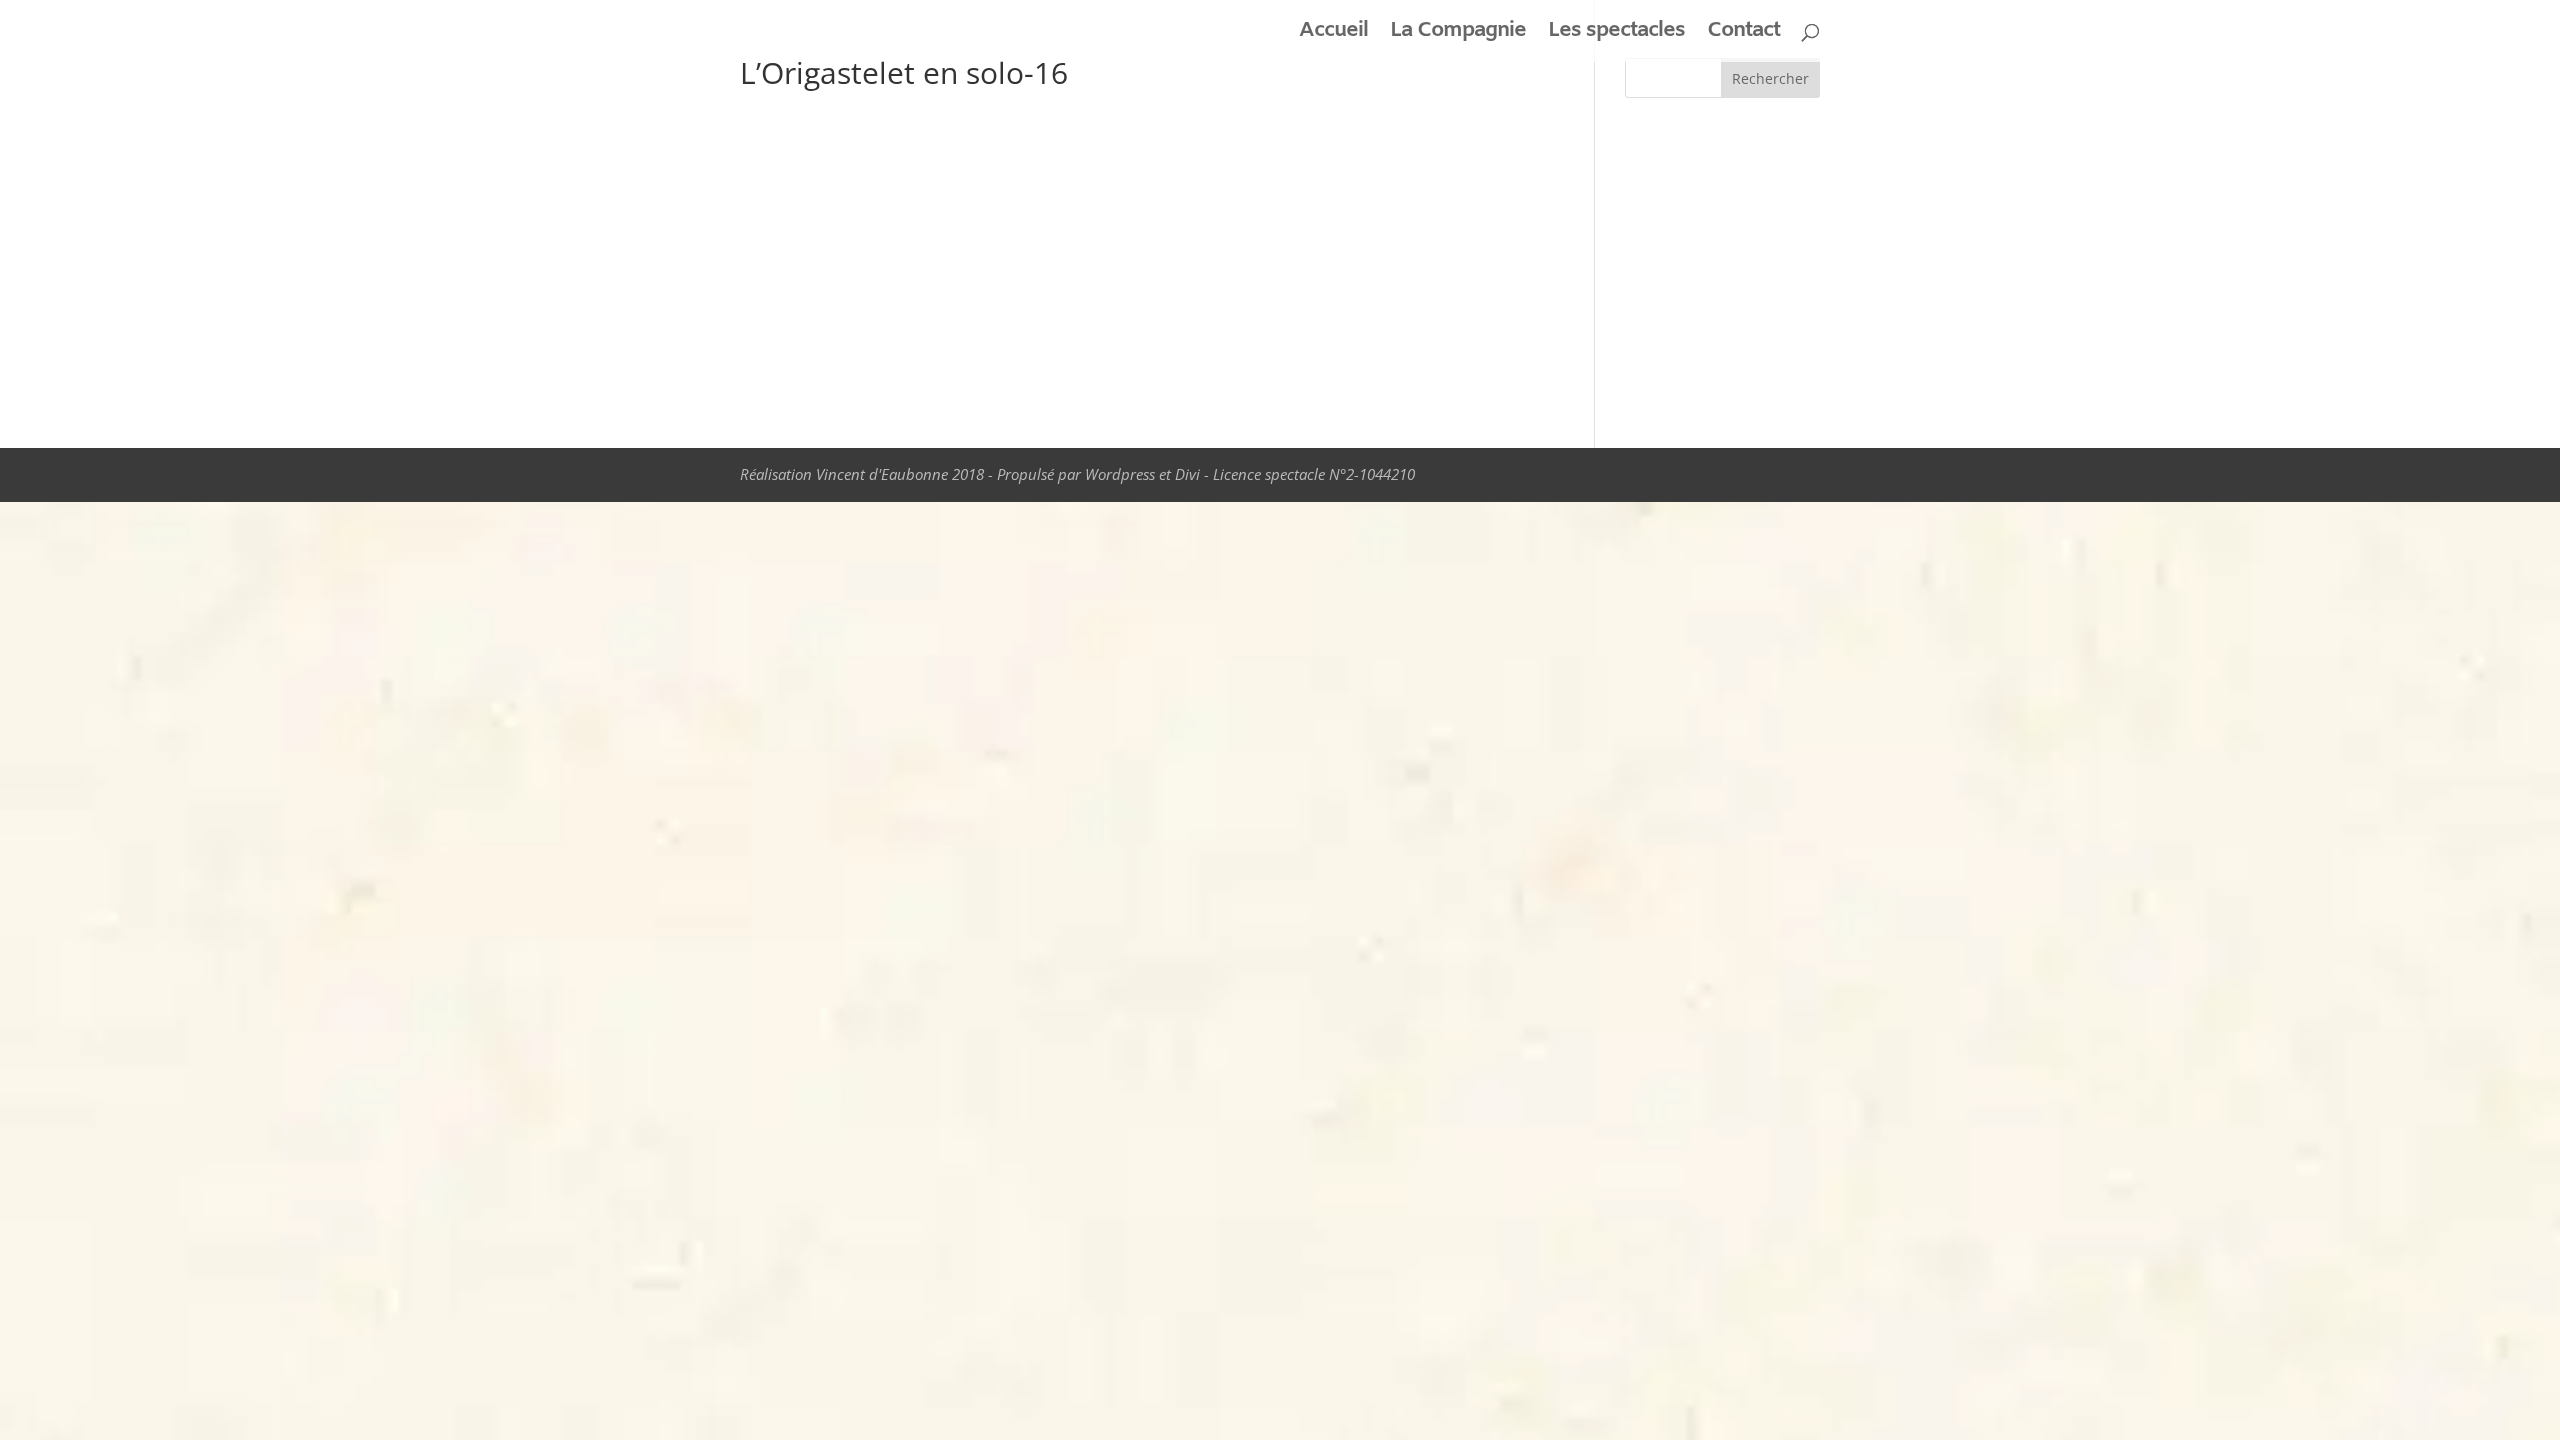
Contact (1743, 34)
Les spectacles (1616, 34)
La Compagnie (1458, 34)
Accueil (1333, 34)
